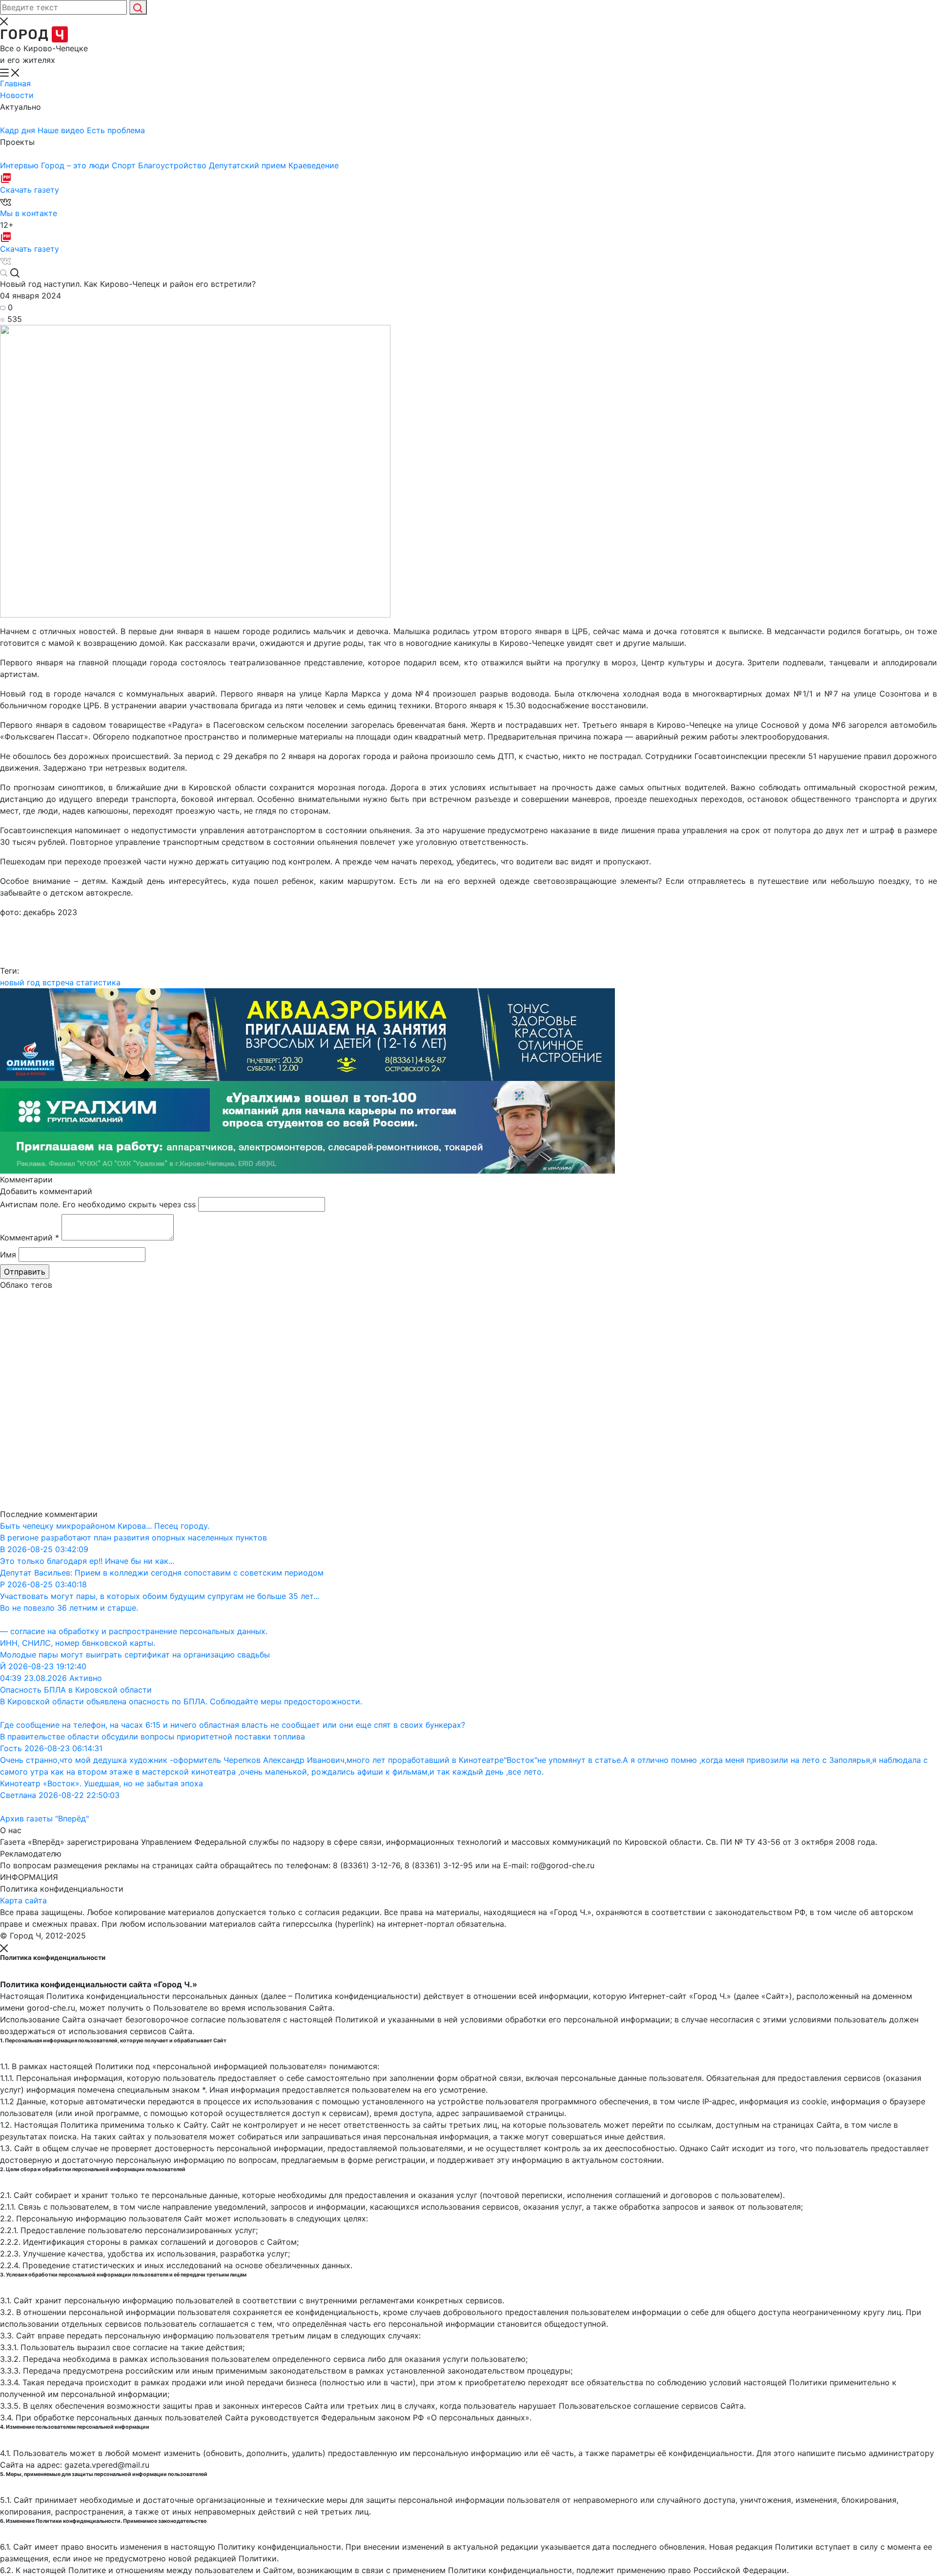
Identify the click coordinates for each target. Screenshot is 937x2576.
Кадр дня (19, 130)
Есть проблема (116, 130)
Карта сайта (23, 1900)
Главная (15, 83)
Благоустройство (173, 165)
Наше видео (62, 130)
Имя (8, 1255)
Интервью (20, 165)
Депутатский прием (249, 165)
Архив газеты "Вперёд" (44, 1818)
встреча (58, 982)
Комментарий (30, 1238)
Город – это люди (76, 165)
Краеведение (314, 165)
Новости (17, 95)
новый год (20, 982)
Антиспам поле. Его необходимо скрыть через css (98, 1204)
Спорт (125, 165)
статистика (98, 982)
